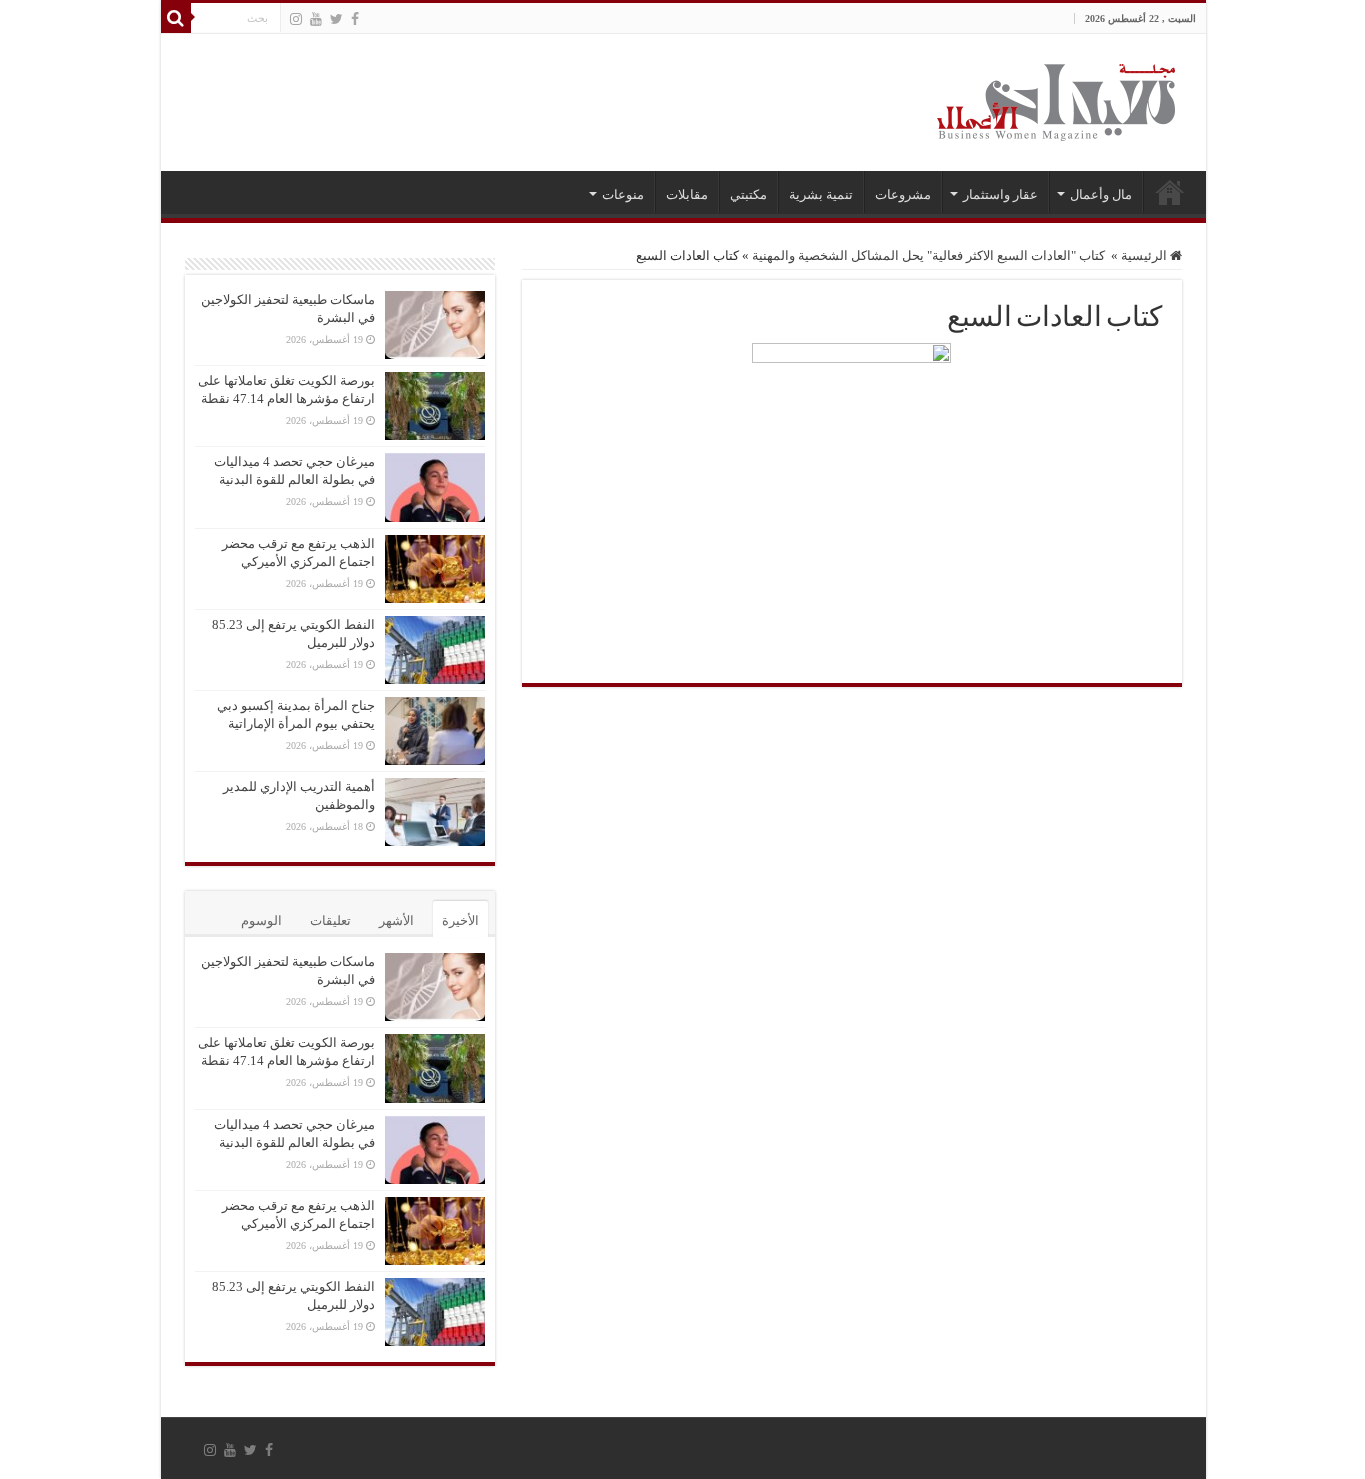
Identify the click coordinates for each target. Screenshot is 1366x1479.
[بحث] (176, 18)
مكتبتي (748, 194)
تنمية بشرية (821, 194)
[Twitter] (336, 19)
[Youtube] (316, 19)
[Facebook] (355, 19)
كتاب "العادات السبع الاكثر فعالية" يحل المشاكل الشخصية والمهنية (930, 255)
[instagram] (296, 19)
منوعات (623, 194)
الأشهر (396, 920)
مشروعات (903, 194)
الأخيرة (460, 920)
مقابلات (687, 194)
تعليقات (330, 920)
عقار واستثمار (1000, 194)
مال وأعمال (1101, 194)
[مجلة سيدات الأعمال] (1056, 102)
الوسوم (261, 920)
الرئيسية (1170, 192)
